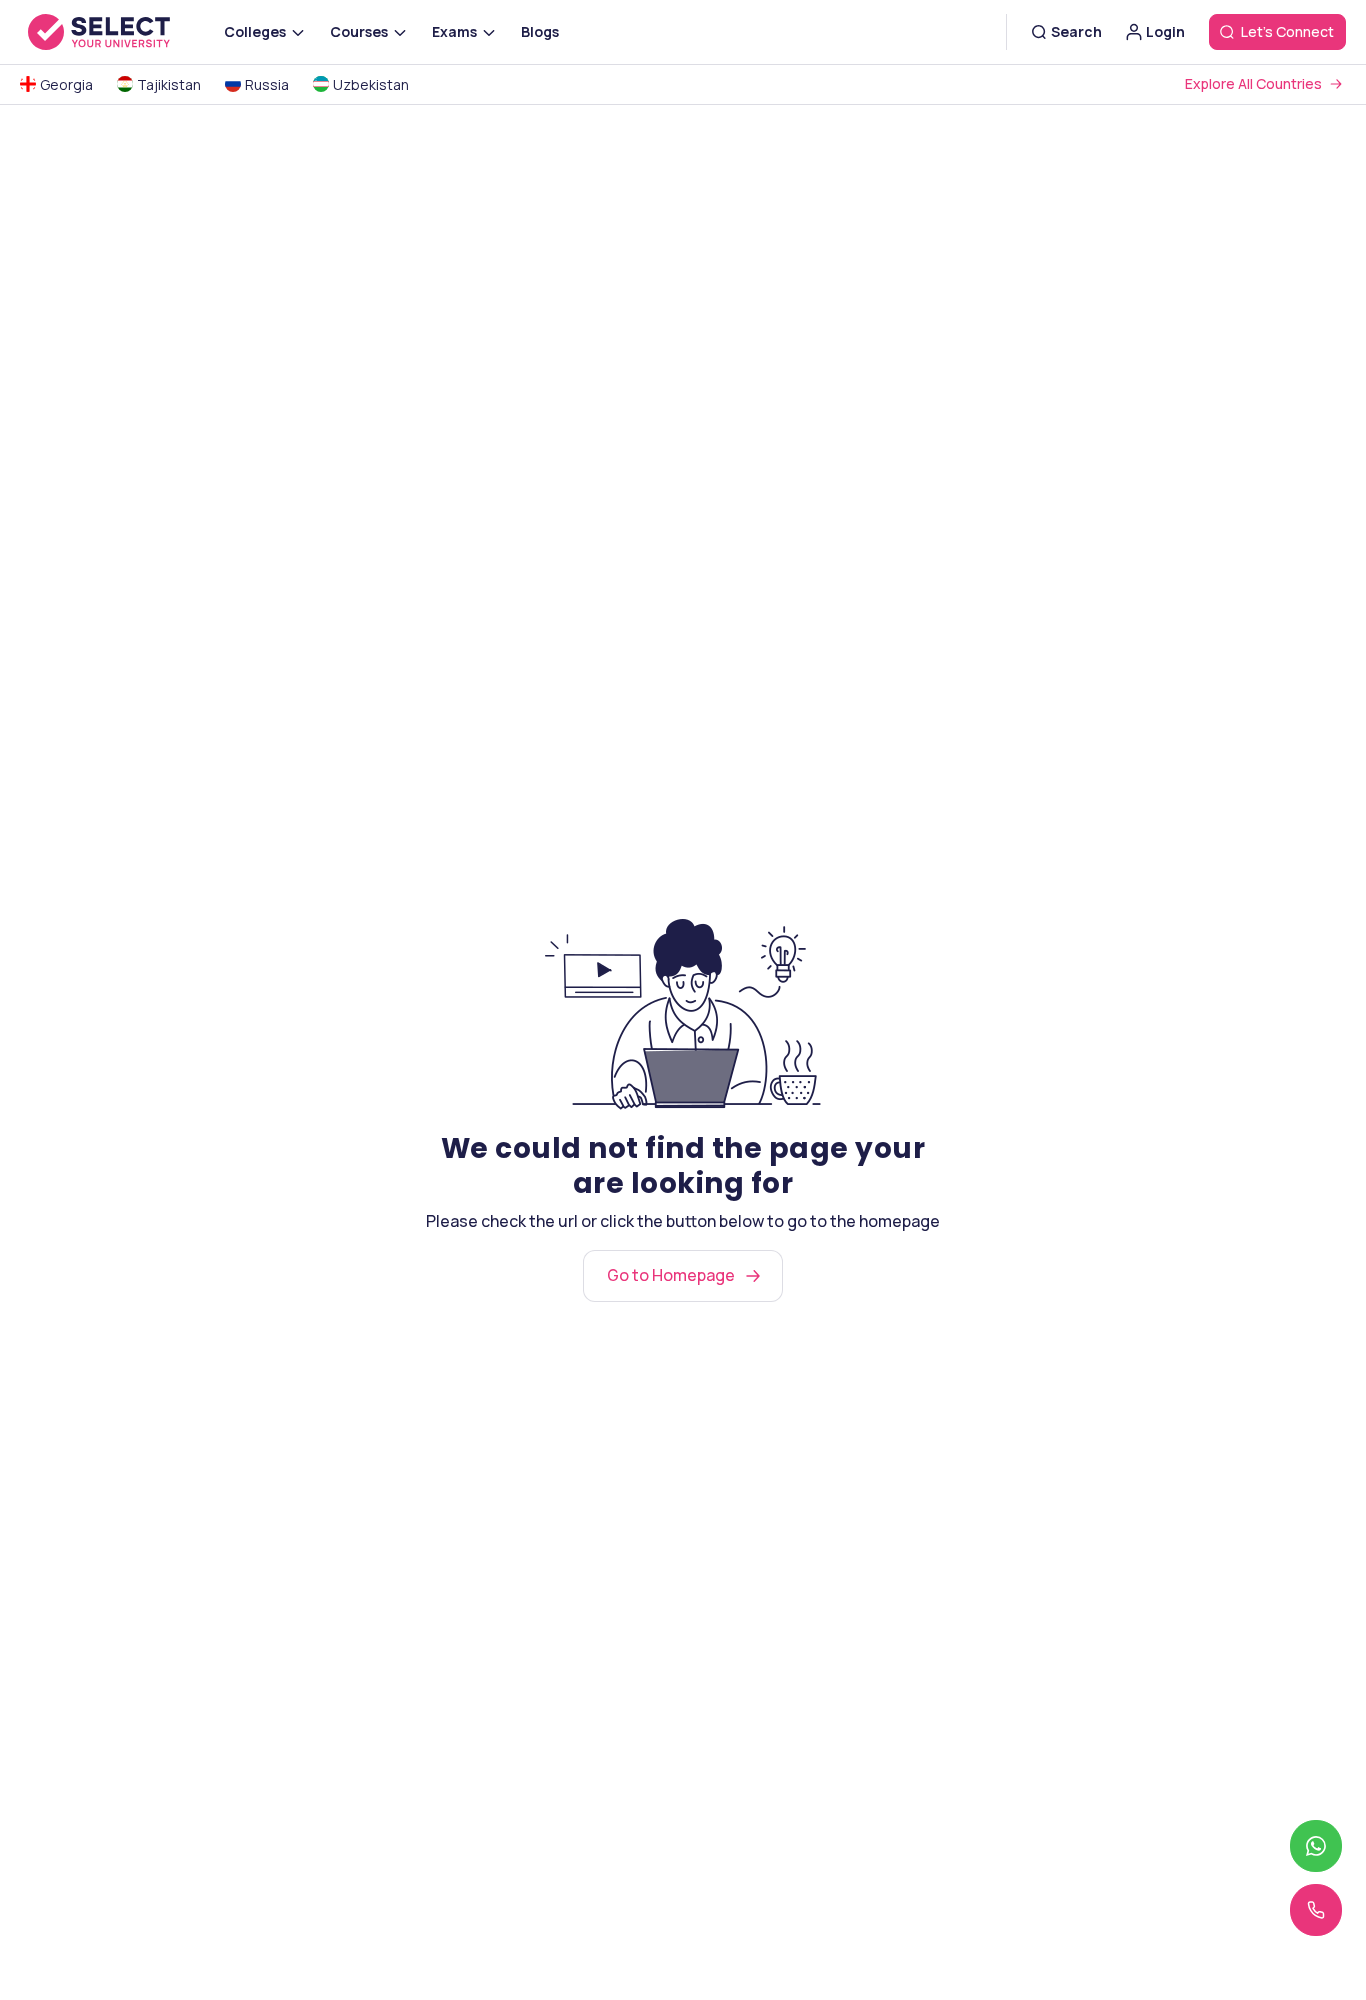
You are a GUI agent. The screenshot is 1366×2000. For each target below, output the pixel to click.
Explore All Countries (1253, 83)
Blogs (540, 31)
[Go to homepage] (120, 32)
